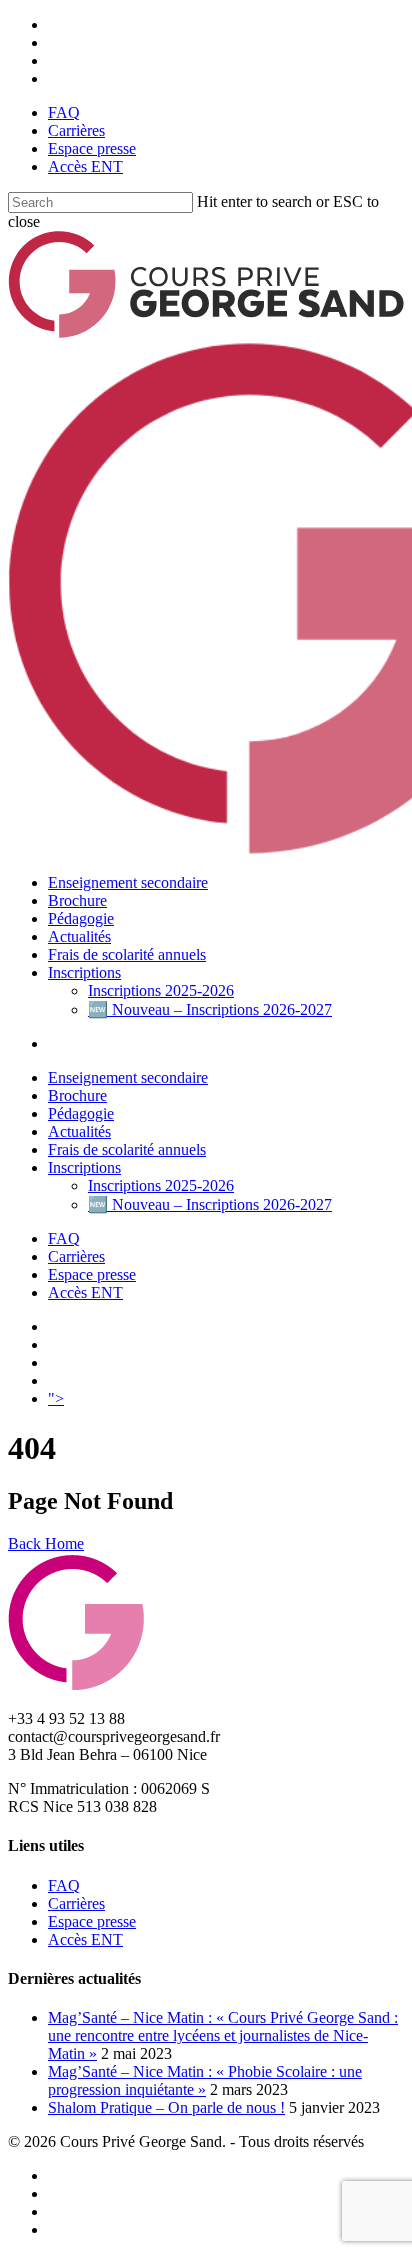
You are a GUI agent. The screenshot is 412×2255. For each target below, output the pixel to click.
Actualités (79, 936)
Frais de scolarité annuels (127, 954)
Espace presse (92, 148)
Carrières (76, 130)
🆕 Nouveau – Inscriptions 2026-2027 (210, 1009)
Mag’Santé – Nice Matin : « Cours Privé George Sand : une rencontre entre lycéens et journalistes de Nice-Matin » (223, 2035)
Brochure (77, 900)
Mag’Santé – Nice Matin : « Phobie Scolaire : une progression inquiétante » (205, 2080)
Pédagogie (81, 918)
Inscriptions (84, 972)
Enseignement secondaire (128, 882)
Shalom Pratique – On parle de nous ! (166, 2107)
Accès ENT (85, 166)
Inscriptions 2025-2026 (161, 990)
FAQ (64, 112)
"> (56, 1398)
